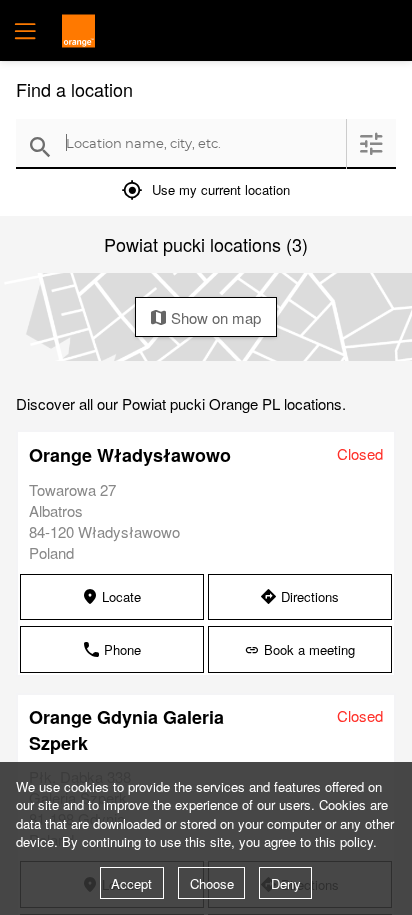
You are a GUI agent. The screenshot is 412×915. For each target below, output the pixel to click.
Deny (286, 883)
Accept (131, 883)
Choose (212, 883)
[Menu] (23, 30)
